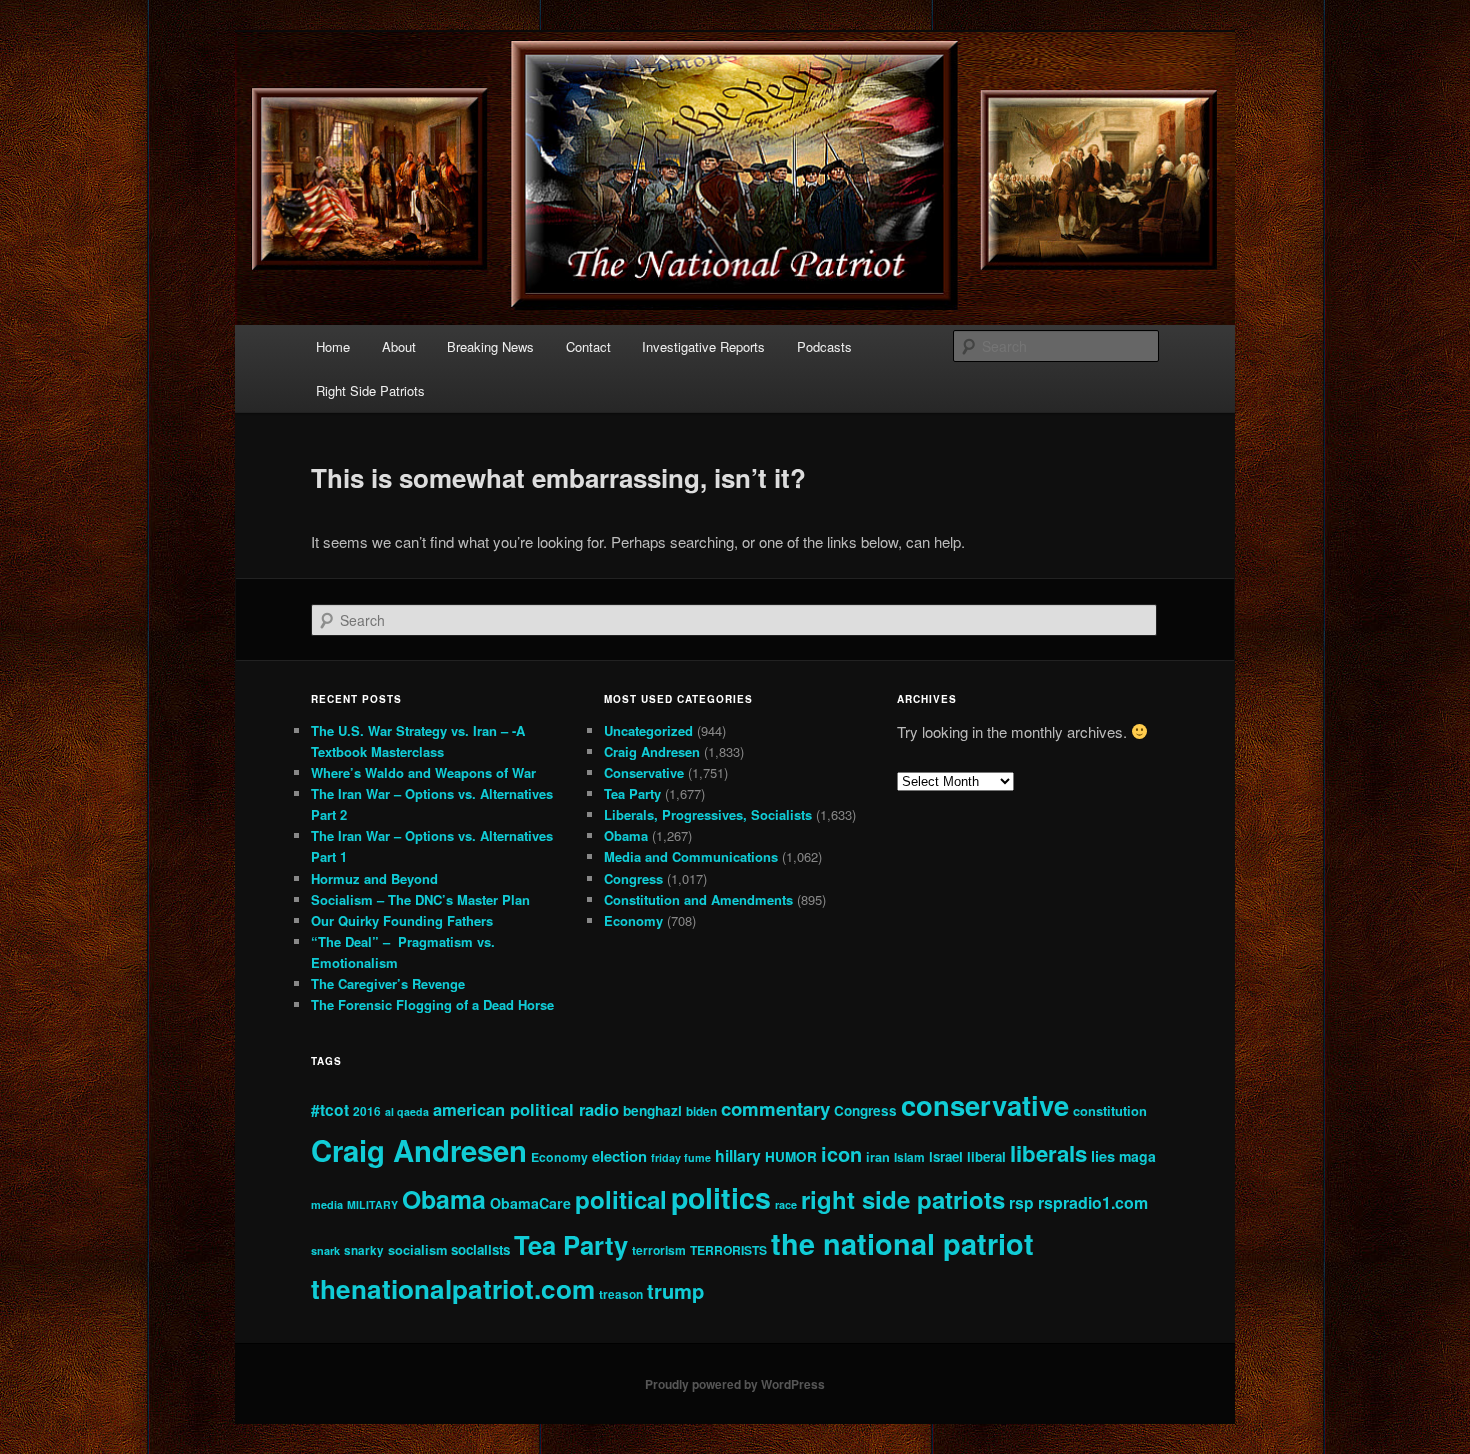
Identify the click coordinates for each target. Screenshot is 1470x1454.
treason (621, 1294)
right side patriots (903, 1199)
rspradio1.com (1093, 1202)
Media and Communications (691, 856)
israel (946, 1156)
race (786, 1204)
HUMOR (791, 1156)
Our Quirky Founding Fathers (402, 920)
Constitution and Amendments (698, 899)
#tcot (330, 1109)
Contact (588, 346)
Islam (909, 1157)
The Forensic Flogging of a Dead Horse (432, 1004)
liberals (1048, 1153)
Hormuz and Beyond (374, 878)
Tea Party (632, 793)
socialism (417, 1249)
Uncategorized (648, 730)
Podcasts (824, 346)
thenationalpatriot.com (453, 1288)
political (621, 1199)
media (327, 1204)
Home (333, 346)
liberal (986, 1156)
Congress (633, 878)
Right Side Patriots (370, 390)
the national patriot (902, 1243)
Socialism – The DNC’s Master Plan (420, 899)
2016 (367, 1111)
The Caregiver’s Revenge (388, 983)
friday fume (681, 1157)
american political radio (526, 1109)
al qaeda (407, 1111)
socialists (480, 1249)
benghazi (652, 1110)
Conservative (644, 772)
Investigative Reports (703, 346)
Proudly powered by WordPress (735, 1384)
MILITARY (372, 1204)
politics (721, 1197)
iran (878, 1157)
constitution (1110, 1110)
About (399, 346)
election (619, 1156)
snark (325, 1250)
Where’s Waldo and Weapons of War (423, 772)
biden (701, 1111)
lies (1103, 1156)
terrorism (659, 1250)
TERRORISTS (728, 1250)
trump (675, 1290)
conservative (985, 1104)
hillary (738, 1155)
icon (841, 1153)
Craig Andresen (652, 751)
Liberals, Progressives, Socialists (708, 814)
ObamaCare (530, 1203)
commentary (775, 1108)
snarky (364, 1250)
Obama (626, 835)
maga (1137, 1156)
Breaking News (490, 346)
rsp (1021, 1202)
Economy (633, 920)
